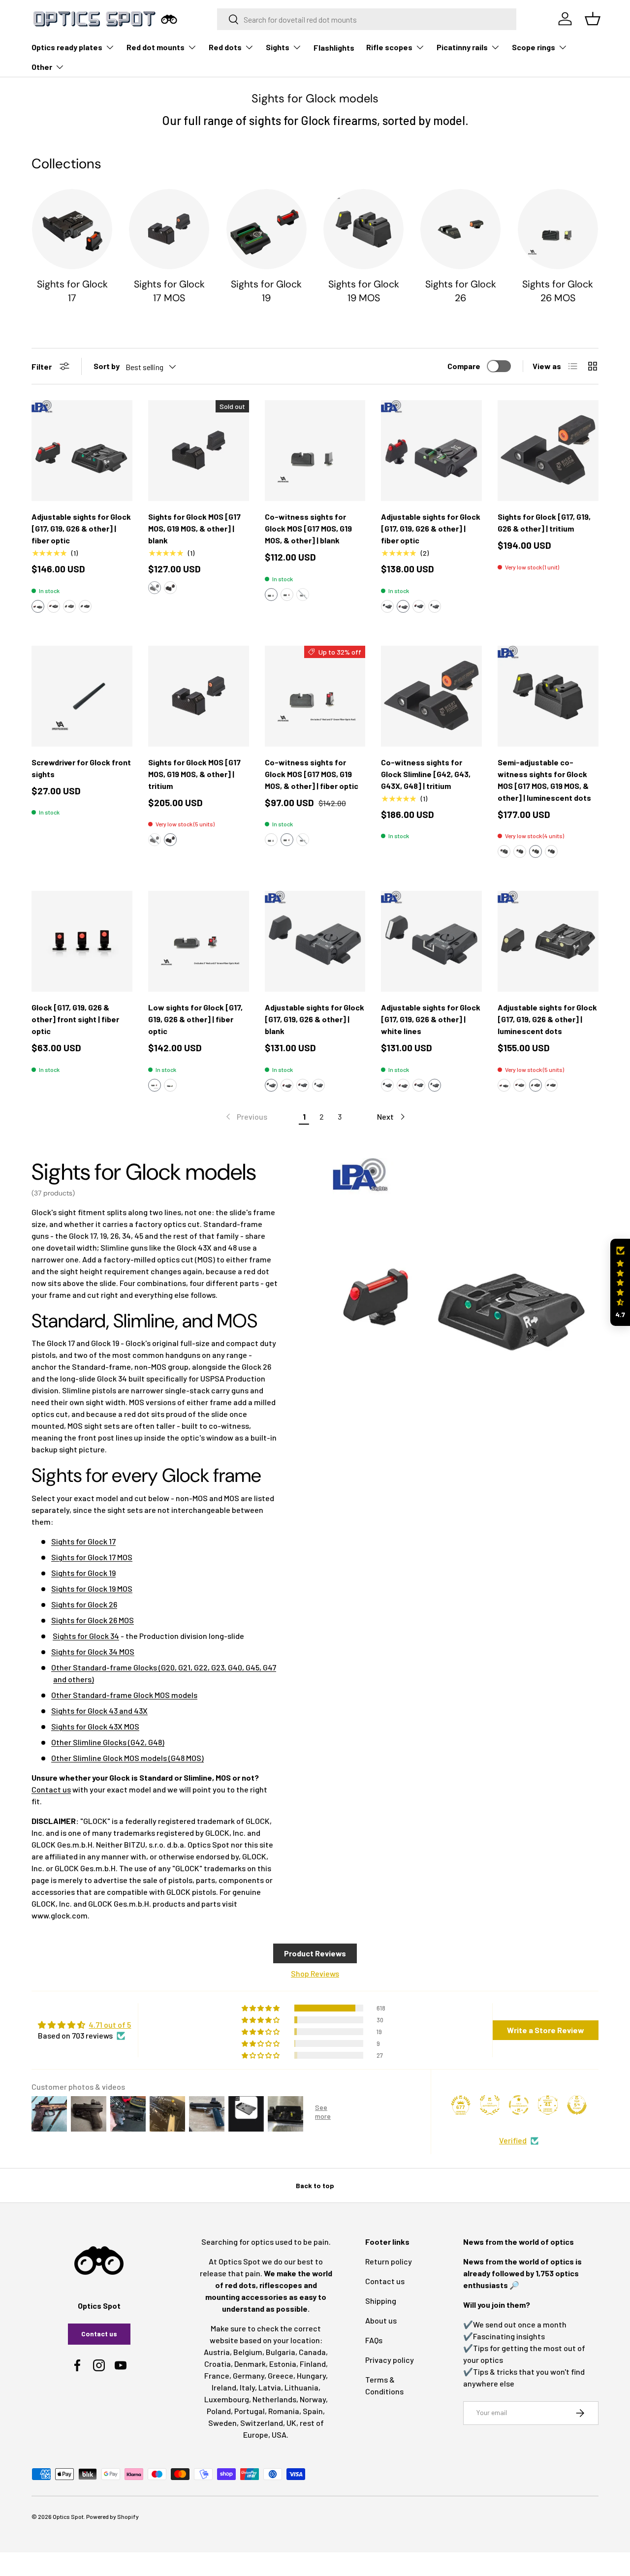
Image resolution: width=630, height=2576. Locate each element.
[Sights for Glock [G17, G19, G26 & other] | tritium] (548, 451)
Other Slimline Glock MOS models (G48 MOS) (127, 1758)
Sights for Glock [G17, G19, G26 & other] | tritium (544, 522)
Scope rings (534, 47)
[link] (246, 1117)
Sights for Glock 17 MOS (169, 291)
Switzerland (262, 2423)
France (217, 2375)
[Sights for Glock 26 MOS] (558, 229)
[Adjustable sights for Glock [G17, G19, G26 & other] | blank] (315, 941)
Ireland (224, 2387)
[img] (84, 2025)
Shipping (381, 2301)
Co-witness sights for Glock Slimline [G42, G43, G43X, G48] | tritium (426, 774)
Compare (464, 366)
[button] (38, 606)
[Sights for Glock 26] (460, 229)
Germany (249, 2375)
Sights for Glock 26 (461, 291)
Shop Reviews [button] (315, 1973)
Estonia (283, 2364)
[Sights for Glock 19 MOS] (363, 229)
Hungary (311, 2375)
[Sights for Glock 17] (72, 229)
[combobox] (367, 19)
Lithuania (301, 2387)
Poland (219, 2411)
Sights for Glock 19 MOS (364, 291)
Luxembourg (227, 2399)
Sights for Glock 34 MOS (93, 1651)
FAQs (374, 2340)
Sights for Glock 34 (86, 1636)
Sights (278, 47)
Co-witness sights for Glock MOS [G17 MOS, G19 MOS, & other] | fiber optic (312, 774)
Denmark (250, 2364)
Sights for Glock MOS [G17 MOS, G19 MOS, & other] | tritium (194, 774)
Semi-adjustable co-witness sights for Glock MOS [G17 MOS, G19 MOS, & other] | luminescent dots (544, 780)
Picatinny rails (462, 47)
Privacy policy (390, 2360)
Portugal (250, 2411)
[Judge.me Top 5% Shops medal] (577, 2105)
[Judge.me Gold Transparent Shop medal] (519, 2105)
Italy (247, 2387)
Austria (217, 2352)
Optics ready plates (67, 47)
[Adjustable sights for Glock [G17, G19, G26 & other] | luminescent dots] (548, 941)
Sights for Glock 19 (266, 291)
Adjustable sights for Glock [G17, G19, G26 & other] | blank (315, 1019)
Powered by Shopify (112, 2516)
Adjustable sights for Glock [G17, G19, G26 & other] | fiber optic (81, 528)
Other (42, 67)
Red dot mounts (156, 47)
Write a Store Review (546, 2030)
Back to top (315, 2185)
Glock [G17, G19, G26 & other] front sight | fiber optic (75, 1019)
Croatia (218, 2364)
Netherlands (274, 2399)
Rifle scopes (389, 47)
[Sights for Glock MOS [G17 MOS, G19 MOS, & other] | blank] (199, 451)
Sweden (222, 2423)
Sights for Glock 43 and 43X (99, 1711)
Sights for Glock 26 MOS (558, 291)
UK (291, 2423)
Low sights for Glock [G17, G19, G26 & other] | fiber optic (195, 1019)
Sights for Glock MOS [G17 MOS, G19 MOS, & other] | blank (194, 528)
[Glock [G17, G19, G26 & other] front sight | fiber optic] (82, 941)
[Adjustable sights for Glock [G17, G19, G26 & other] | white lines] (431, 941)
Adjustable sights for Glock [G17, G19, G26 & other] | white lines (431, 1019)
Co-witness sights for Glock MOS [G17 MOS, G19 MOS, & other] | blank (308, 528)
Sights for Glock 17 (72, 291)
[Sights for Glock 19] (267, 229)
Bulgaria (281, 2352)
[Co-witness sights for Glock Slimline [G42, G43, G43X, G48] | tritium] (431, 696)
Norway (313, 2399)
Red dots (225, 47)
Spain (313, 2411)
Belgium (248, 2352)
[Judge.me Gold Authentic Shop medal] (490, 2105)
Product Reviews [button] (315, 1953)
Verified (513, 2140)
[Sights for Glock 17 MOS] (169, 229)
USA (279, 2435)
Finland (313, 2364)
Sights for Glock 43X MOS (95, 1726)
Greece (281, 2375)
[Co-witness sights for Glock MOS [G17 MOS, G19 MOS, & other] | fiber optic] (315, 696)
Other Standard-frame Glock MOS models (124, 1695)
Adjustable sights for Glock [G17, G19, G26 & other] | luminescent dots (547, 1019)
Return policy (389, 2261)
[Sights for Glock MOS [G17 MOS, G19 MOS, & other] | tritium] (199, 696)
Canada (312, 2352)
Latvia (270, 2387)
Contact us (51, 1789)
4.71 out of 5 (110, 2025)
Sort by (107, 366)
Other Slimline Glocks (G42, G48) (108, 1742)
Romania (284, 2411)
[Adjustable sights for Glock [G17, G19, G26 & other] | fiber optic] (82, 451)
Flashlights (334, 47)
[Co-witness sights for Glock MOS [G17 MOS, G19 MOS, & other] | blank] (315, 451)
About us (381, 2320)
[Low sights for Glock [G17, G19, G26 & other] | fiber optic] (199, 941)
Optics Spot (68, 2516)
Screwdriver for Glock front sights (81, 768)
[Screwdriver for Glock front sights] (82, 696)
